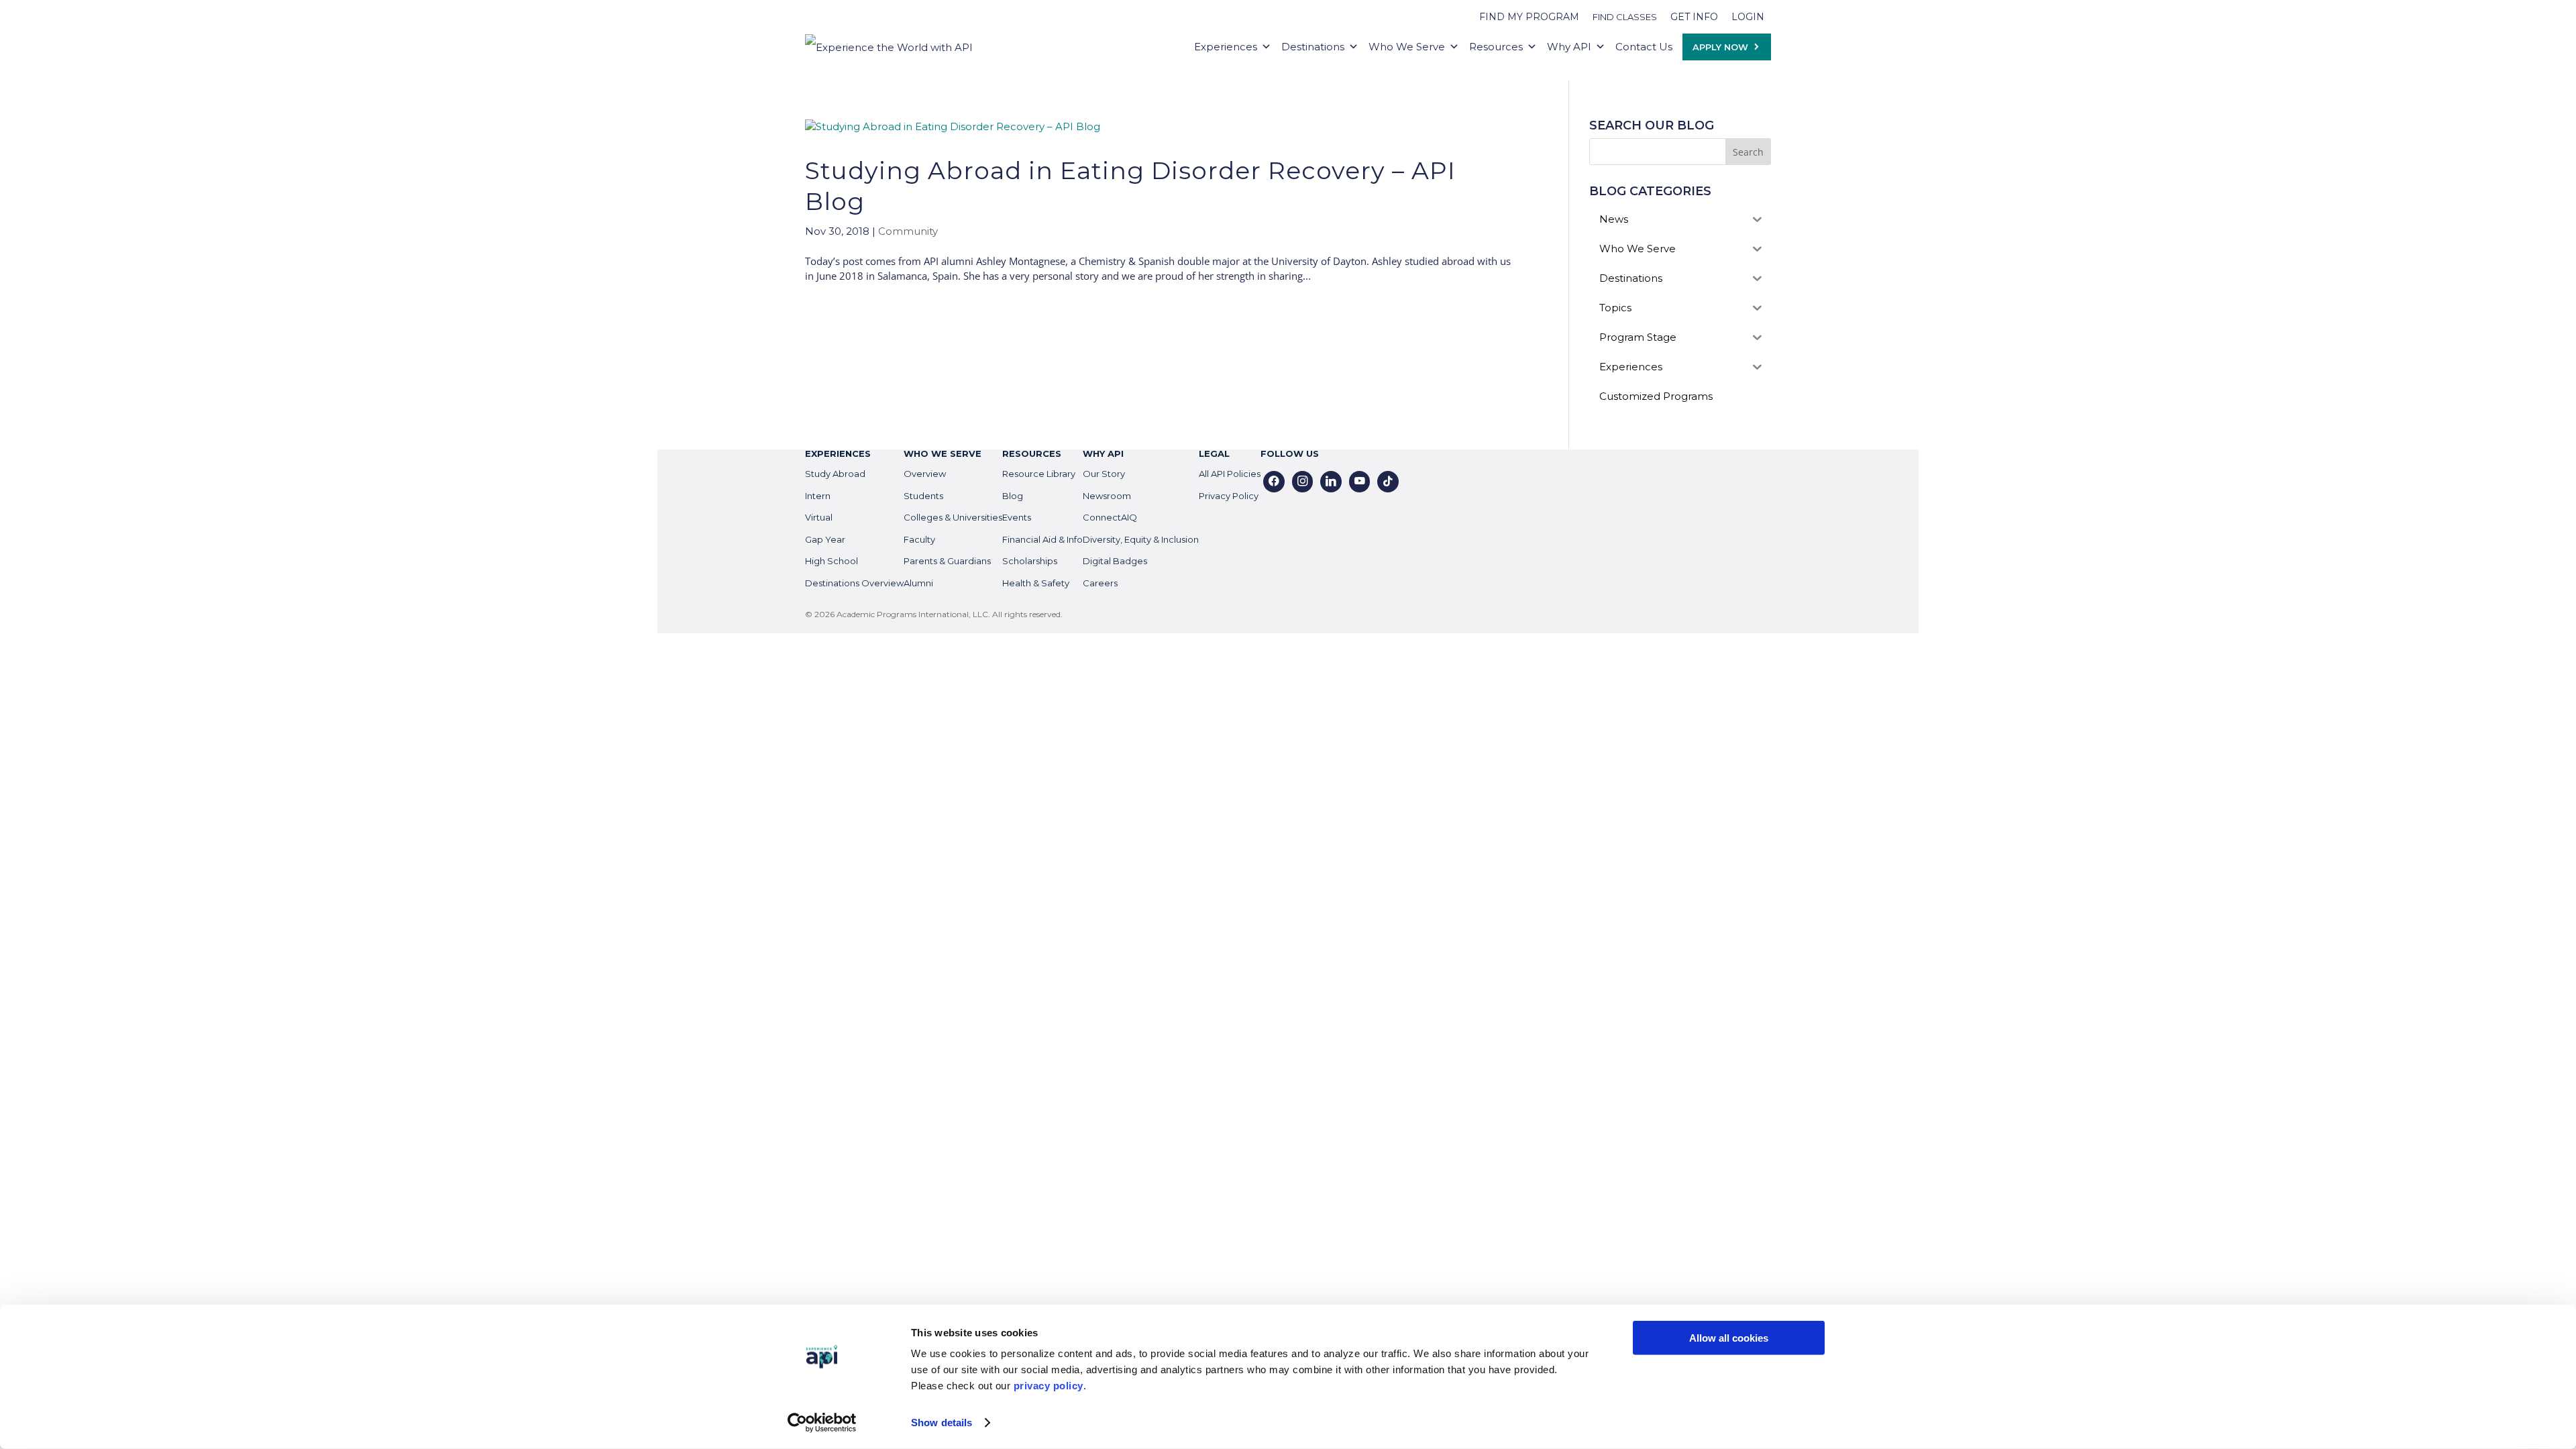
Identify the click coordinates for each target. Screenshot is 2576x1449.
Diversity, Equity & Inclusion (1141, 539)
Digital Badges (1115, 561)
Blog (1013, 496)
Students (923, 496)
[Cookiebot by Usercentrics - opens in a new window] (822, 1423)
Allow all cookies (1729, 1338)
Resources (1496, 47)
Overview (925, 474)
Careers (1100, 583)
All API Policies (1230, 474)
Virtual (819, 517)
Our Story (1104, 474)
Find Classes (1625, 17)
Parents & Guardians (947, 561)
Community (908, 231)
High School (831, 561)
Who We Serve (1407, 47)
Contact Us (1644, 47)
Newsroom (1107, 496)
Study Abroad (835, 474)
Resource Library (1039, 474)
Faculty (919, 539)
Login (1748, 17)
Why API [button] (1569, 47)
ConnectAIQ (1110, 517)
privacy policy (1049, 1386)
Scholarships (1030, 561)
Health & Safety (1036, 583)
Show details (942, 1423)
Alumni (918, 583)
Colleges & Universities (953, 517)
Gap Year (825, 539)
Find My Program (1529, 17)
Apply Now (1720, 47)
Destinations (1313, 47)
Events (1017, 517)
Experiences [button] (1226, 47)
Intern (818, 496)
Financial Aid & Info (1042, 539)
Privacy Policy (1229, 496)
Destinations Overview (854, 583)
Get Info (1694, 17)
